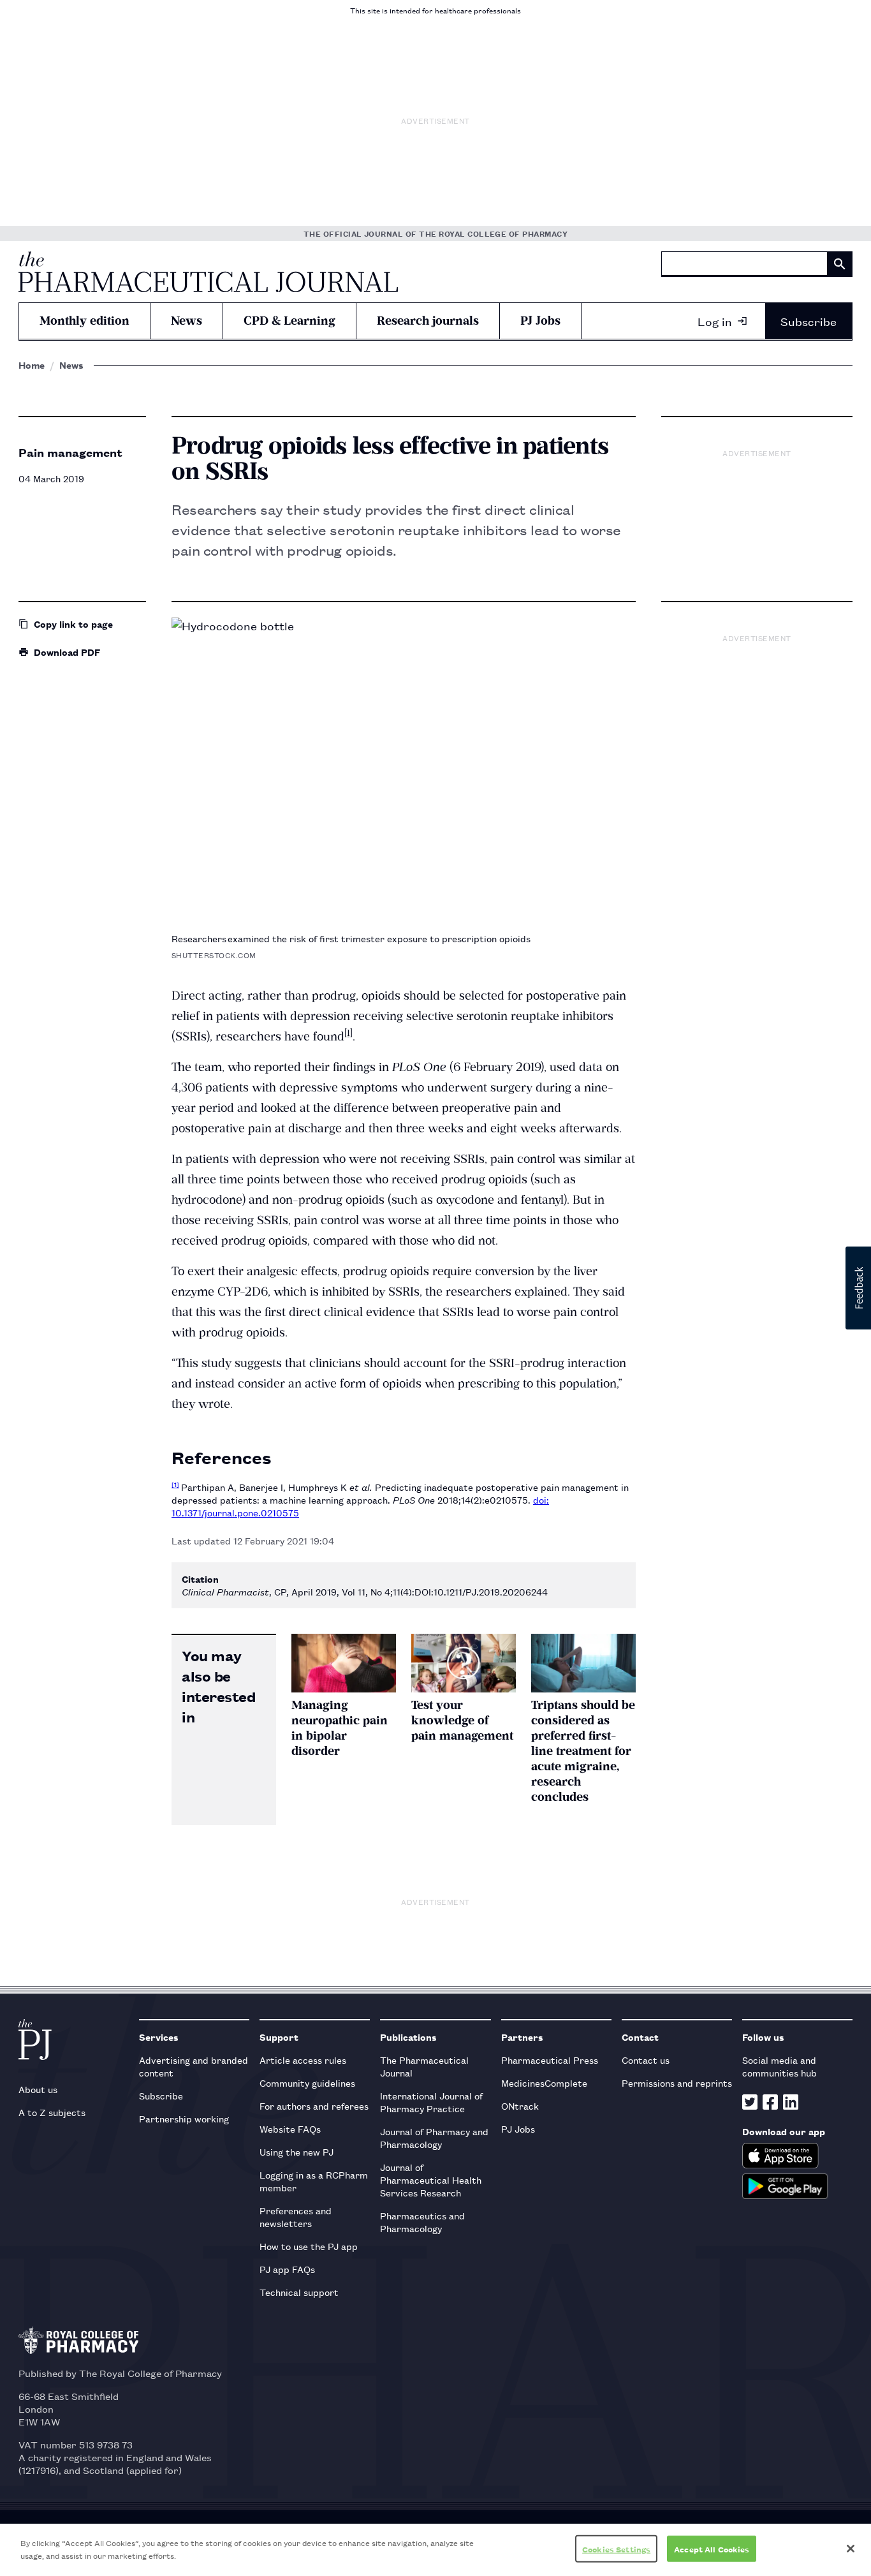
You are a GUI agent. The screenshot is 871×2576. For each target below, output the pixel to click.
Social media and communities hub (780, 2066)
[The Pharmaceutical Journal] (208, 272)
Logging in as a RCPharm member (314, 2181)
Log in (715, 321)
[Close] (851, 2549)
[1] (348, 1033)
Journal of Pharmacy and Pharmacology (434, 2137)
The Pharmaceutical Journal (424, 2066)
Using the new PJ (296, 2151)
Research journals (428, 321)
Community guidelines (307, 2083)
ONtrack (520, 2106)
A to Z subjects (52, 2112)
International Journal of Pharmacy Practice (431, 2102)
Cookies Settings (616, 2549)
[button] (858, 1288)
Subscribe (809, 321)
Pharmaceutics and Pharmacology (422, 2222)
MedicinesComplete (544, 2083)
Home (32, 365)
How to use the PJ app (309, 2246)
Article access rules (303, 2060)
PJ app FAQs (287, 2269)
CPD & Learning (289, 321)
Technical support (299, 2292)
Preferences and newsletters (296, 2217)
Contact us (646, 2060)
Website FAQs (290, 2128)
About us (38, 2089)
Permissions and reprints (677, 2083)
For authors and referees (314, 2106)
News (187, 321)
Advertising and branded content (194, 2066)
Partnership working (184, 2118)
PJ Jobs (540, 321)
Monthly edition (84, 321)
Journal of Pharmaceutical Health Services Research (431, 2180)
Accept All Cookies (712, 2549)
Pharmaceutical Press (550, 2060)
